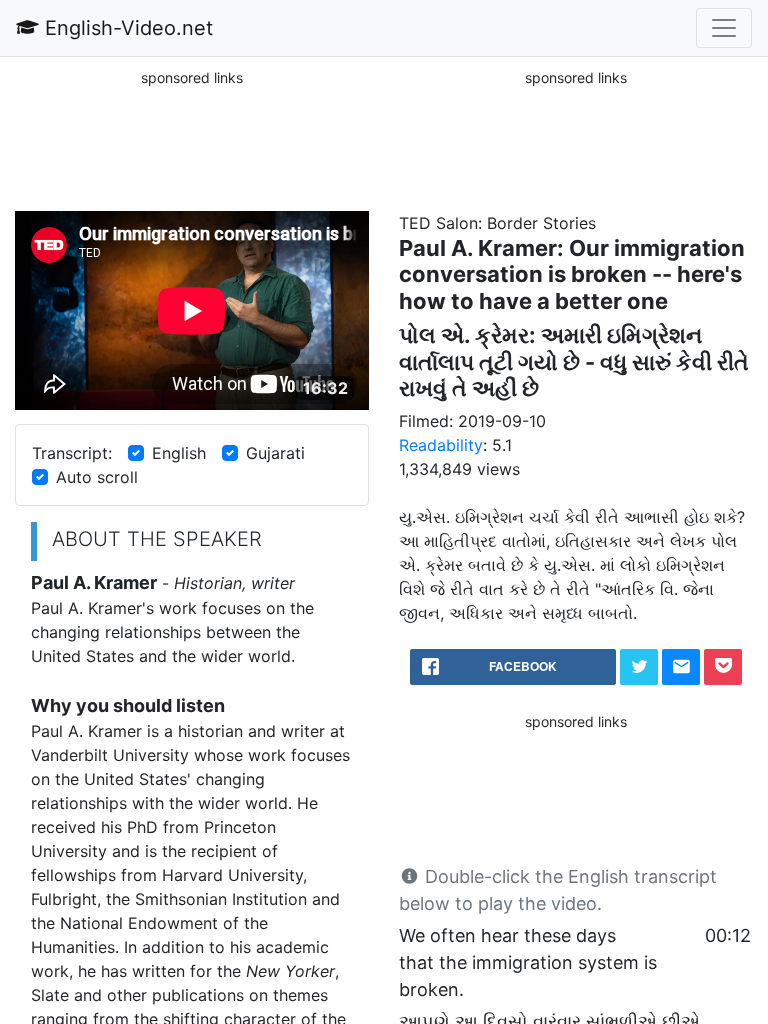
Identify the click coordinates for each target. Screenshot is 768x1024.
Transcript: (72, 453)
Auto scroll (97, 477)
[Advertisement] (192, 139)
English (179, 453)
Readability (441, 445)
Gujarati (275, 453)
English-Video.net (126, 28)
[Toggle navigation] (724, 28)
